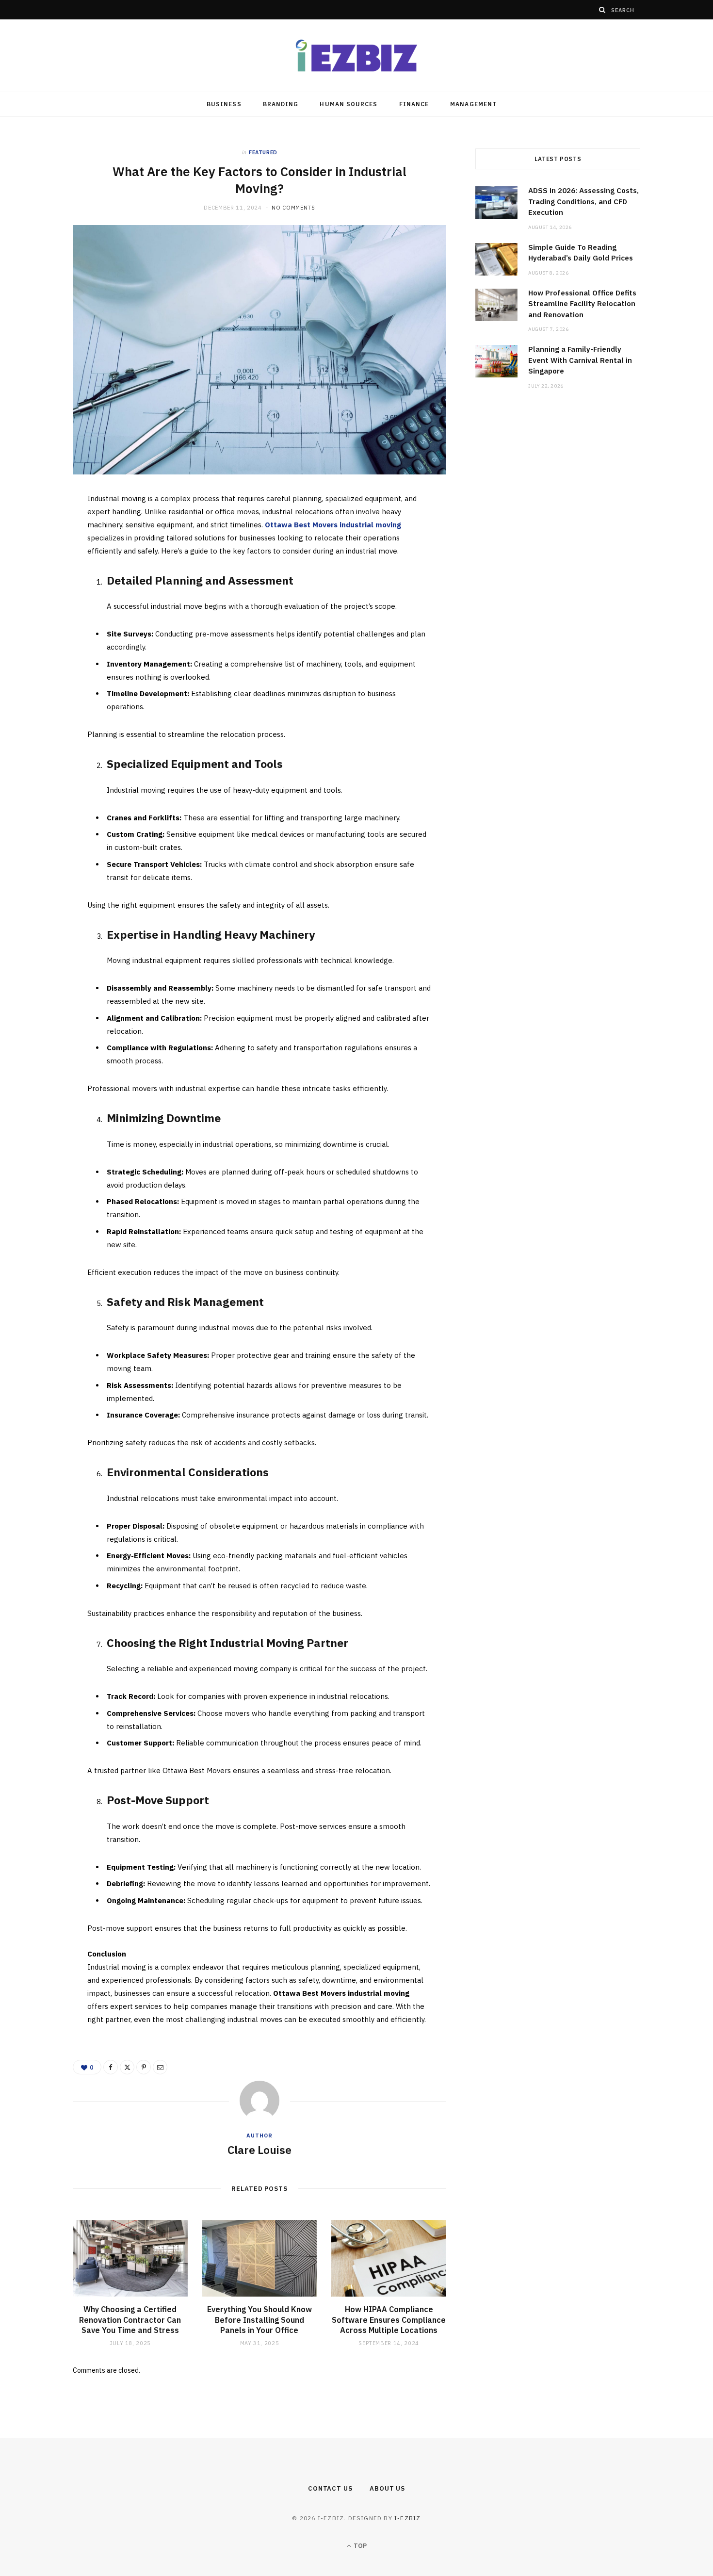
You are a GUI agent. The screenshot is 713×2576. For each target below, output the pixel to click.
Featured (263, 152)
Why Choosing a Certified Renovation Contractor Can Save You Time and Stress (130, 2320)
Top (359, 2546)
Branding (281, 104)
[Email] (40, 605)
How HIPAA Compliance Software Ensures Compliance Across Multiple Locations (389, 2320)
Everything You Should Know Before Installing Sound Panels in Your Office (259, 2320)
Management (473, 104)
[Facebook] (40, 531)
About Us (387, 2488)
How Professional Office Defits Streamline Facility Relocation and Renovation (582, 304)
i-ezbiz (407, 2518)
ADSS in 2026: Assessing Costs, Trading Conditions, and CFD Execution (583, 201)
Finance (414, 104)
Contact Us (330, 2488)
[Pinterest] (40, 580)
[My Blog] (356, 56)
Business (224, 104)
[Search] (602, 10)
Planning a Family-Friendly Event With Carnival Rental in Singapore (580, 360)
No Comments (293, 208)
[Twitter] (40, 555)
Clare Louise (259, 2150)
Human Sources (348, 104)
